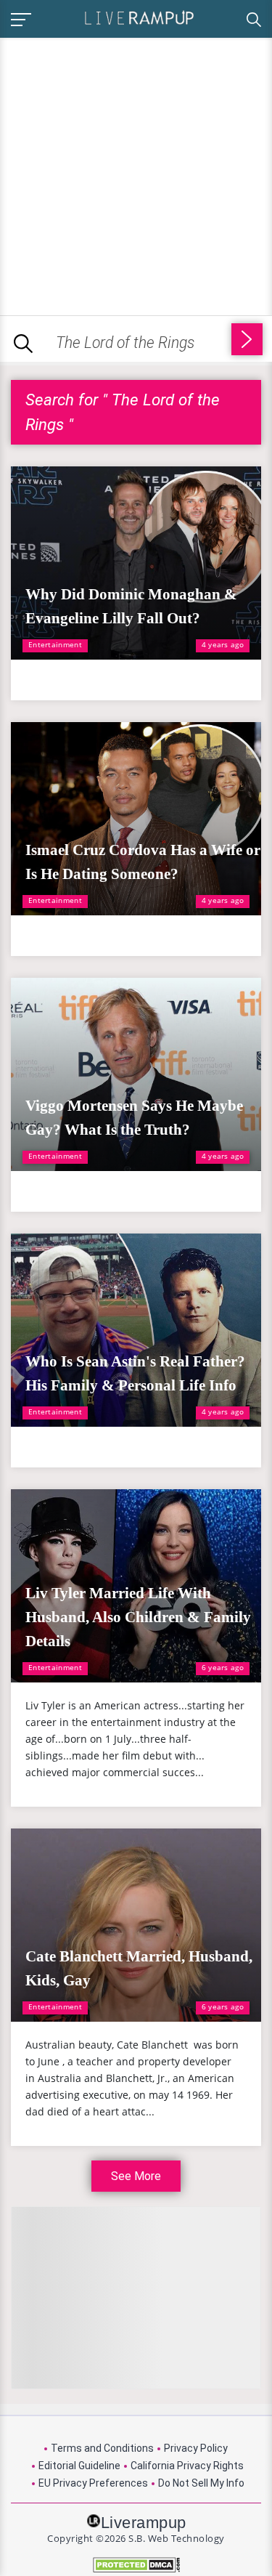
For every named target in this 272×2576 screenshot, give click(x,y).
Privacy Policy (196, 2448)
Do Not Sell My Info (201, 2483)
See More (136, 2176)
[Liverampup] (139, 17)
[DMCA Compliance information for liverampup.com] (136, 2565)
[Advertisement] (136, 174)
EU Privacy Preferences (93, 2483)
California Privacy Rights (187, 2466)
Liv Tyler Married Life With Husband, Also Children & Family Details (138, 1617)
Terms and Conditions (102, 2448)
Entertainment (55, 644)
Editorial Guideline (79, 2466)
